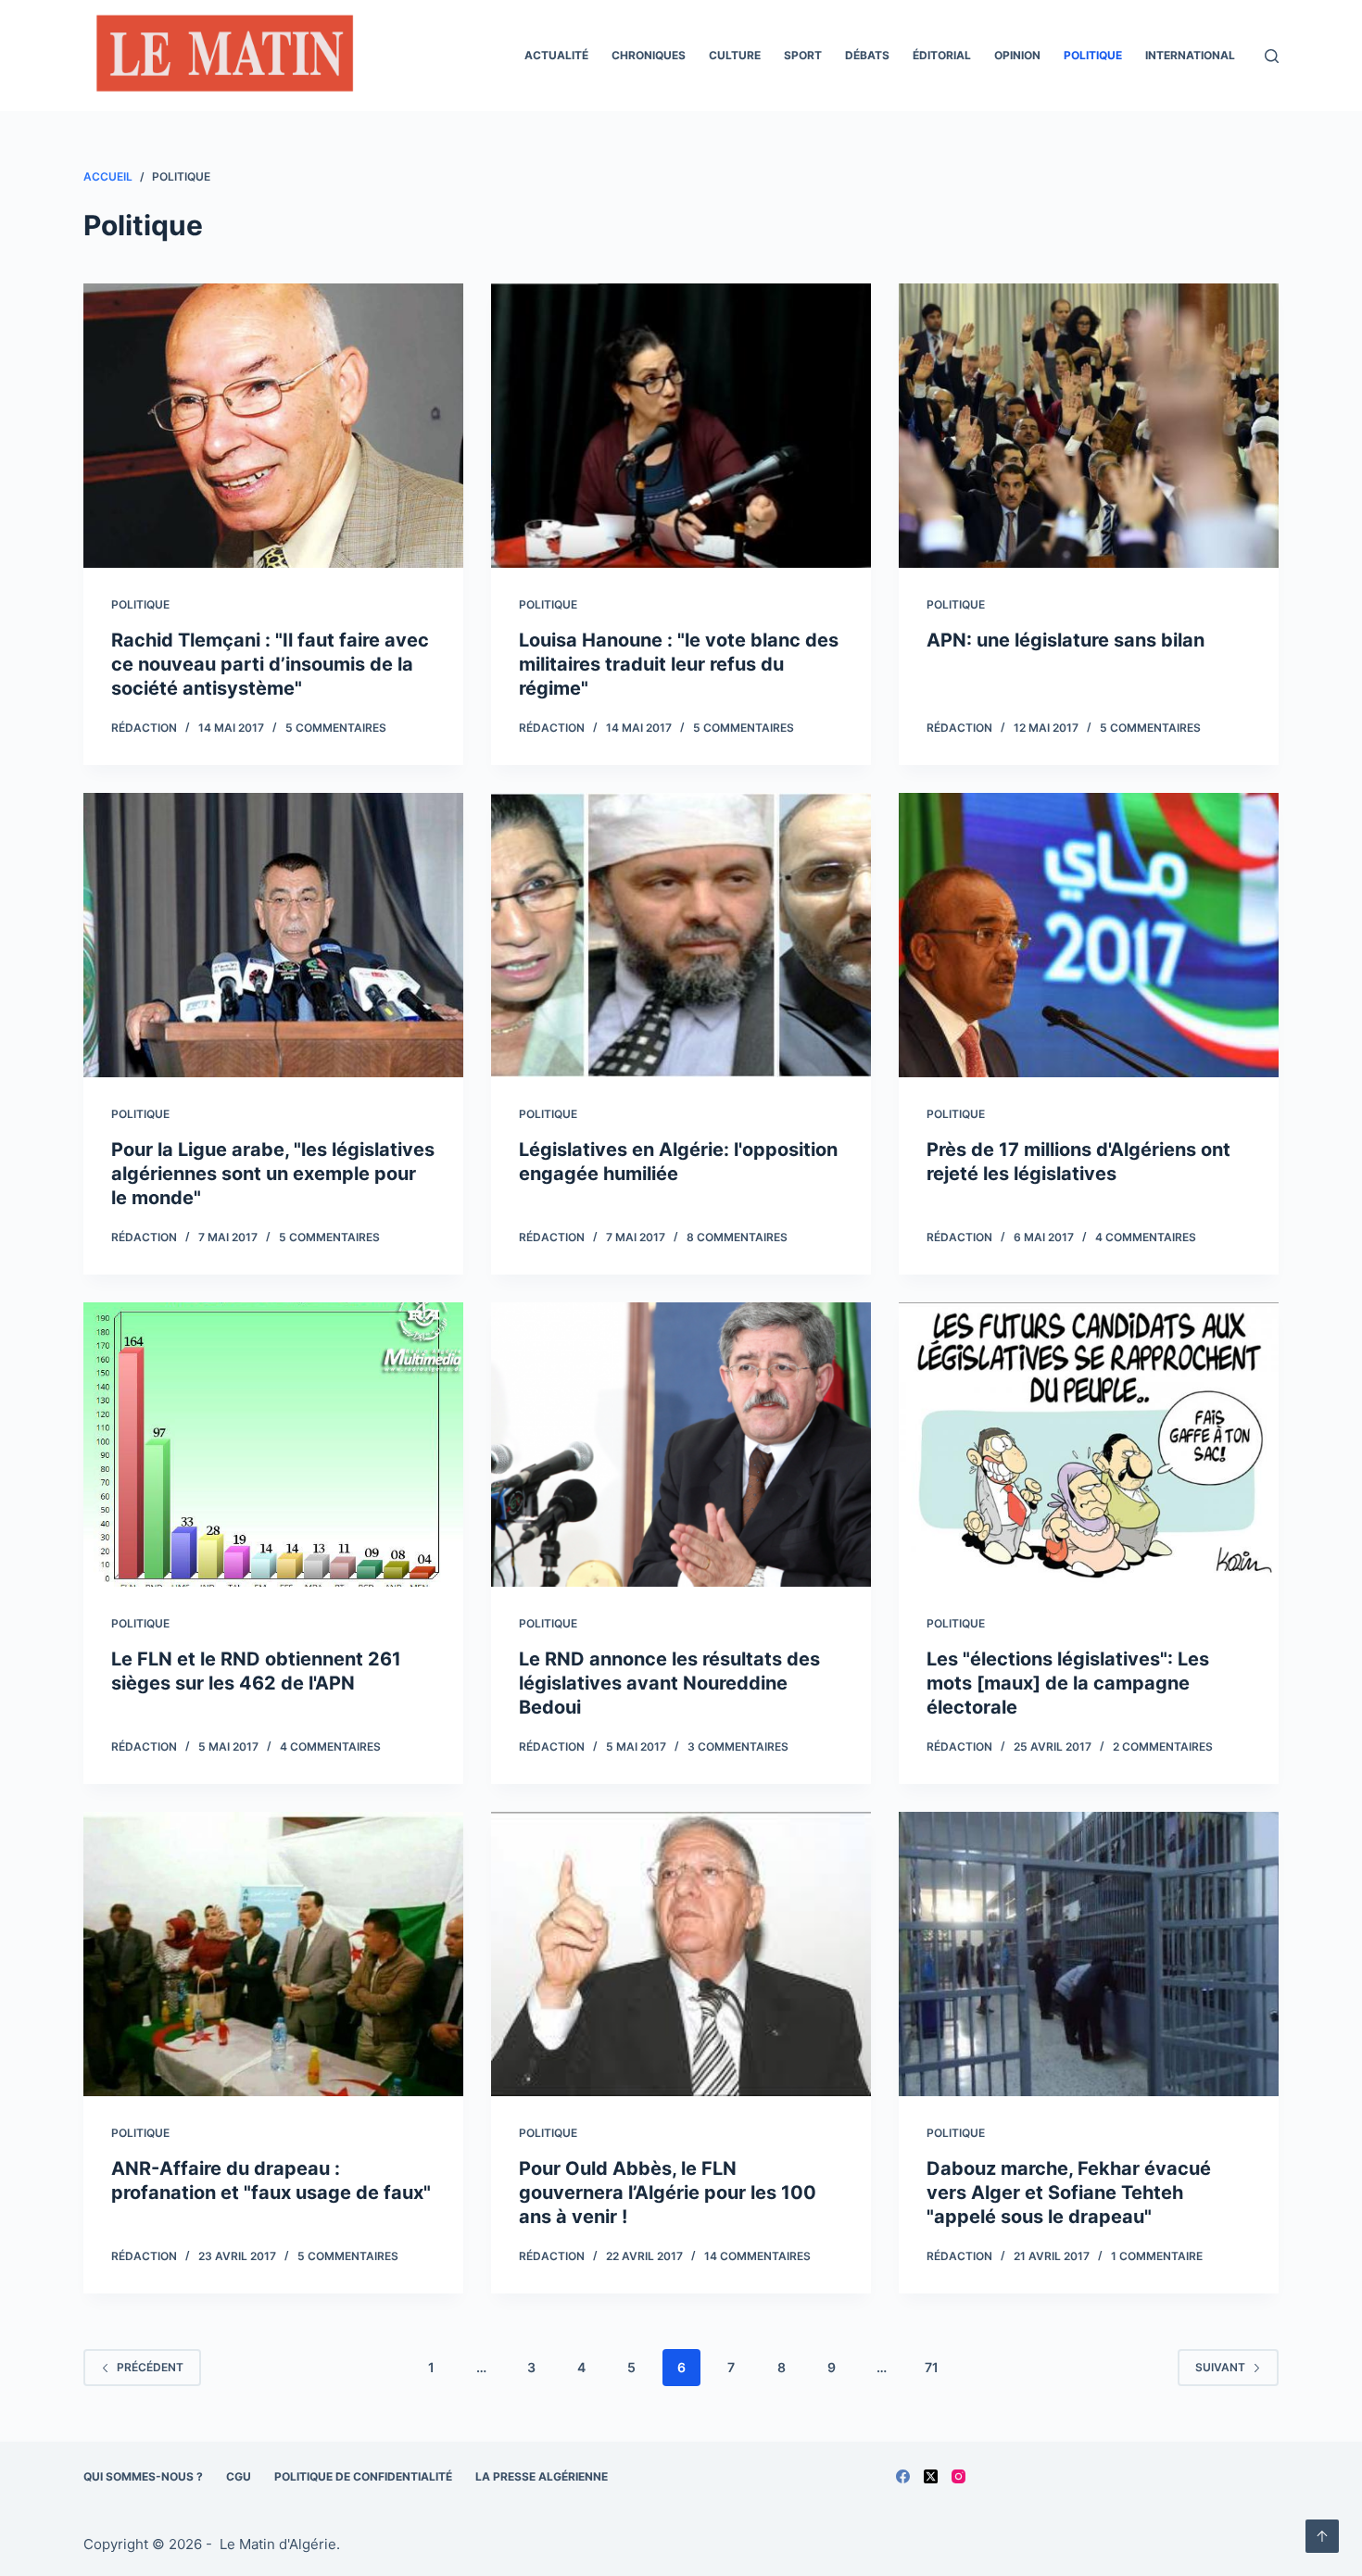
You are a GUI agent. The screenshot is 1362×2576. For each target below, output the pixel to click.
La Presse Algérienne (542, 2476)
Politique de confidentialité (363, 2476)
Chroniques (649, 55)
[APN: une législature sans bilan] (1089, 426)
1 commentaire (1157, 2256)
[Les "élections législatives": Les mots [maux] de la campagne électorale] (1089, 1445)
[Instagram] (958, 2476)
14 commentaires (757, 2256)
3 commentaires (738, 1747)
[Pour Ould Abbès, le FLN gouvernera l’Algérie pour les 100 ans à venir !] (681, 1954)
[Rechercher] (1272, 56)
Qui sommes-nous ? (143, 2476)
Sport (803, 55)
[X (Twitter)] (931, 2476)
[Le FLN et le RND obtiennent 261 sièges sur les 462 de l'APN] (273, 1445)
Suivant (1220, 2367)
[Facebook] (903, 2476)
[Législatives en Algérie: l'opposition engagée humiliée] (681, 936)
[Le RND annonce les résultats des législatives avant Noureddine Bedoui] (681, 1445)
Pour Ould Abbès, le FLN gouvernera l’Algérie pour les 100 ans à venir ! (668, 2193)
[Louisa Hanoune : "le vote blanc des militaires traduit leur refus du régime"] (681, 426)
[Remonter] (1322, 2536)
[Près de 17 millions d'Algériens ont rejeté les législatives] (1089, 936)
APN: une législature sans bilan (1066, 640)
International (1190, 55)
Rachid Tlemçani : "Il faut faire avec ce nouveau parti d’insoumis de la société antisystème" (270, 664)
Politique (1093, 55)
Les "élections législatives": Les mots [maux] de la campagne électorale (1068, 1683)
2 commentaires (1163, 1747)
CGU (239, 2476)
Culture (735, 55)
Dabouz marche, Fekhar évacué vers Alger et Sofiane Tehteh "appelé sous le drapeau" (1069, 2193)
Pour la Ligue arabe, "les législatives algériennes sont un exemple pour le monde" (273, 1174)
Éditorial (942, 55)
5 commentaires (336, 728)
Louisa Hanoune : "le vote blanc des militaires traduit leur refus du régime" (679, 664)
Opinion (1017, 55)
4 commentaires (1146, 1237)
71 (932, 2367)
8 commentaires (737, 1237)
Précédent (150, 2367)
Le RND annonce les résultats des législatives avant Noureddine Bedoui (669, 1683)
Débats (867, 55)
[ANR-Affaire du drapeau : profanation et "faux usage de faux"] (273, 1954)
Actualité (556, 55)
